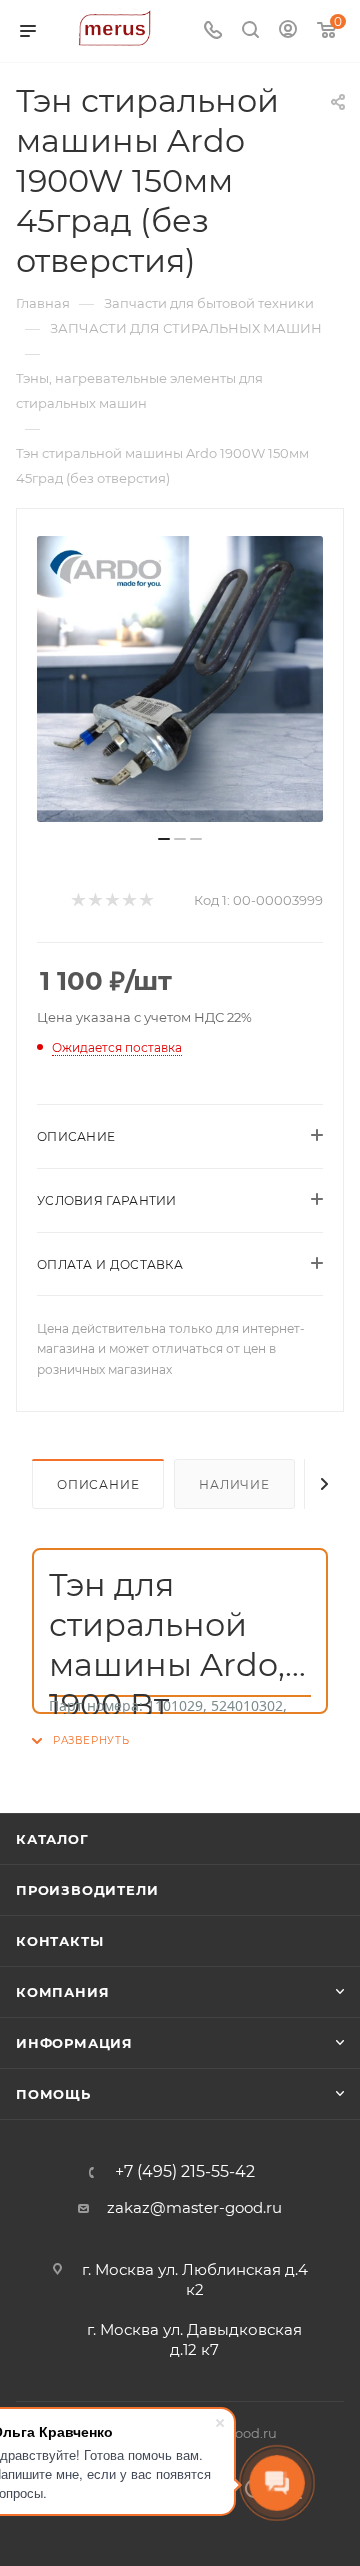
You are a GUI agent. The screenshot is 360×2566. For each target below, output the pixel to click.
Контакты (59, 1941)
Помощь (53, 2094)
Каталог (52, 1839)
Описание (98, 1484)
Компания (62, 1992)
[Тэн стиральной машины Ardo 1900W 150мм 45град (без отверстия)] (180, 679)
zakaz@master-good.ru (194, 2207)
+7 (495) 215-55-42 (185, 2172)
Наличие (234, 1484)
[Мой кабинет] (288, 31)
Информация (74, 2043)
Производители (87, 1890)
